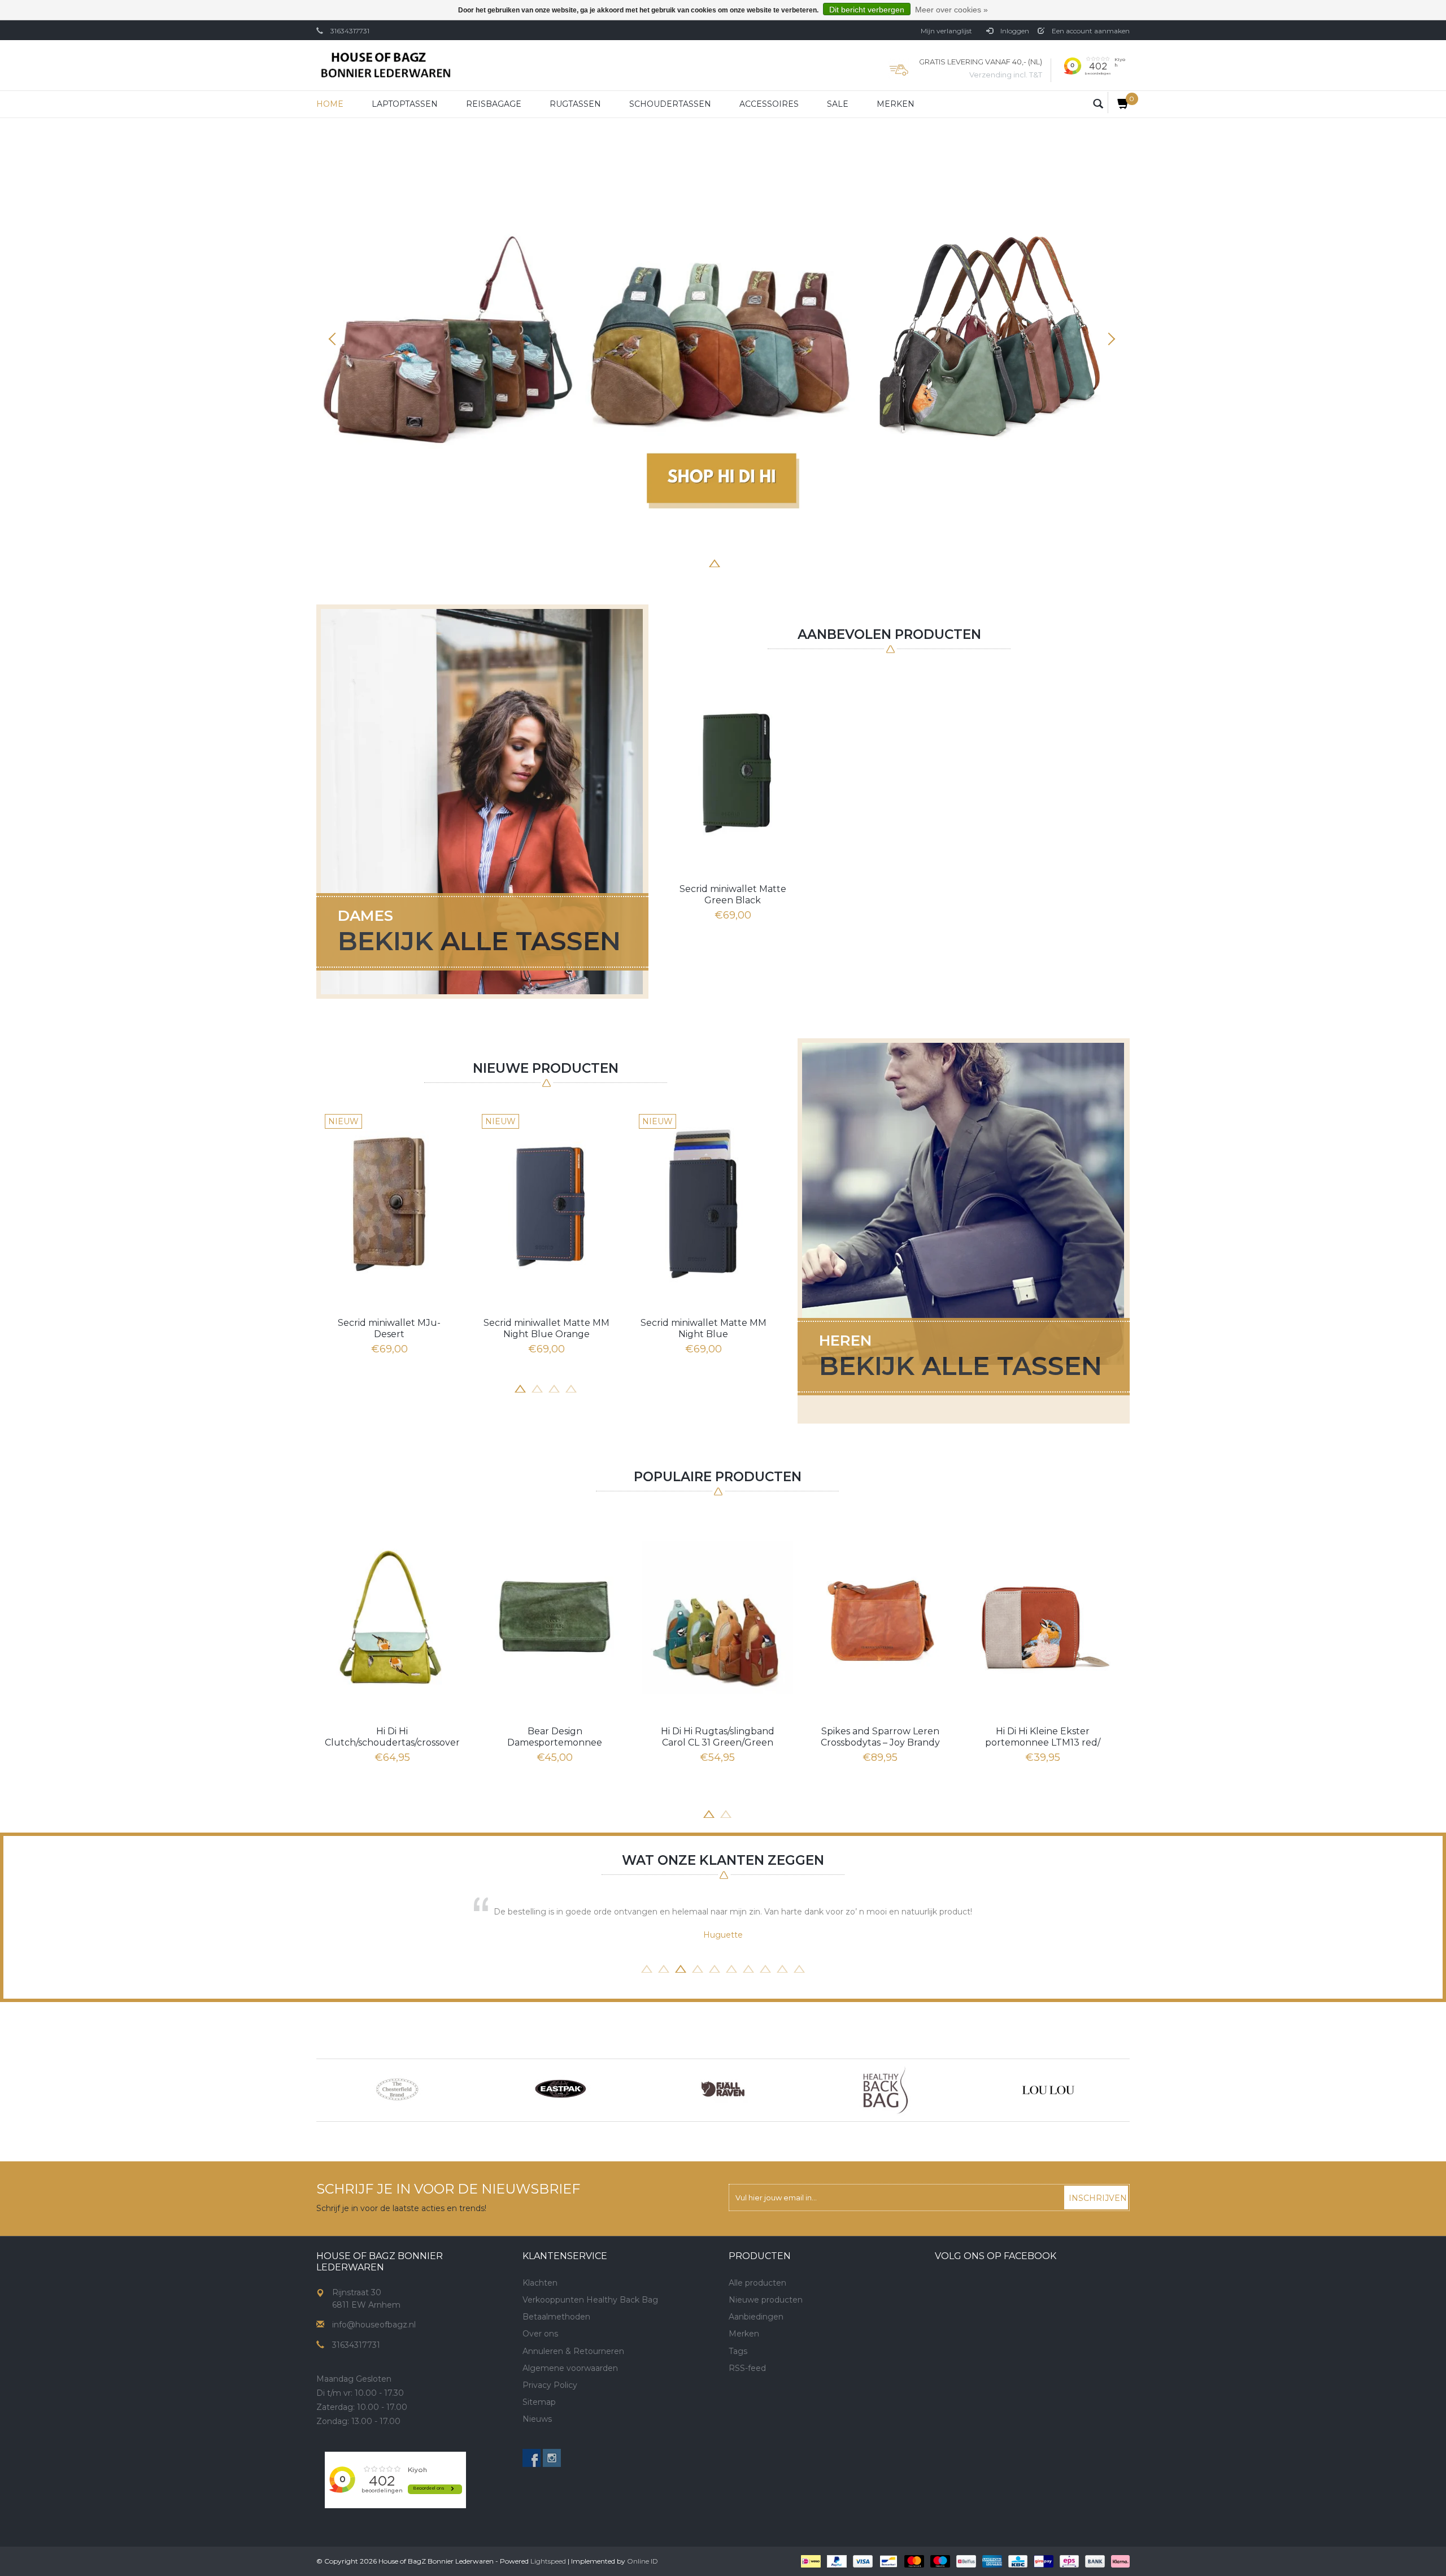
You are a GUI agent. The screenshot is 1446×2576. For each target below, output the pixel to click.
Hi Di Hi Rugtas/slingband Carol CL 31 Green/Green (718, 1737)
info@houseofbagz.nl (374, 2325)
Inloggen (1014, 31)
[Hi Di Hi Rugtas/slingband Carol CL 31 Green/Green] (717, 1617)
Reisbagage (494, 104)
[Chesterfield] (398, 2090)
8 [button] (782, 562)
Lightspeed (548, 2561)
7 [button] (765, 562)
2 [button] (681, 562)
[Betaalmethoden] (810, 2561)
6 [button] (748, 562)
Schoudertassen (670, 104)
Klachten (540, 2283)
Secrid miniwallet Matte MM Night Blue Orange (546, 1328)
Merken (896, 104)
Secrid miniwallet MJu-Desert (389, 1328)
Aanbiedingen (756, 2317)
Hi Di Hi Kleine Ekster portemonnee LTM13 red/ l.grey (1043, 1737)
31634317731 (350, 31)
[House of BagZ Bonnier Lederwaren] (386, 65)
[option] (723, 344)
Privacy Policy (550, 2385)
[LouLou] (1048, 2090)
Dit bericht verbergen (867, 10)
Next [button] (1110, 339)
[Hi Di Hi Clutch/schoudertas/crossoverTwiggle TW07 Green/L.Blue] (392, 1617)
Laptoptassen (405, 104)
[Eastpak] (560, 2090)
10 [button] (799, 1968)
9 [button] (782, 1968)
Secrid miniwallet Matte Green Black (733, 895)
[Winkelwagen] (1119, 103)
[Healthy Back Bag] (886, 2090)
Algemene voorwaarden (570, 2368)
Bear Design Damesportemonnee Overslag (555, 1737)
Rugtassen (575, 104)
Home (330, 104)
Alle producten (757, 2283)
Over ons (540, 2334)
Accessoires (769, 104)
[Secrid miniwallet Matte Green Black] (733, 771)
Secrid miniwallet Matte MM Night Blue (704, 1328)
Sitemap (539, 2402)
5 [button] (731, 562)
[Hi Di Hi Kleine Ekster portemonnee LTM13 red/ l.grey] (1043, 1617)
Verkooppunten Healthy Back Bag (590, 2300)
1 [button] (664, 562)
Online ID (643, 2561)
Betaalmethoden (556, 2317)
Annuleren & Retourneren (573, 2351)
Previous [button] (336, 339)
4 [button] (715, 562)
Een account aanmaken (1090, 31)
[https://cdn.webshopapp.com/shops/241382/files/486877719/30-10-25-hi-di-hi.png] (723, 344)
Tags (738, 2351)
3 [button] (698, 562)
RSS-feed (747, 2368)
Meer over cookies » (951, 10)
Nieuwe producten (766, 2300)
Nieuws (537, 2419)
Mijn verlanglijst (946, 31)
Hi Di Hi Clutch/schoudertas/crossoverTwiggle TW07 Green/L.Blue (392, 1737)
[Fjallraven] (723, 2090)
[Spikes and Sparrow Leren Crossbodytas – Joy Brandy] (880, 1617)
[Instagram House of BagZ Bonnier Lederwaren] (552, 2458)
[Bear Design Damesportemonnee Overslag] (555, 1617)
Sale (838, 104)
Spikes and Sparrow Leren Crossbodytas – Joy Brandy (880, 1737)
